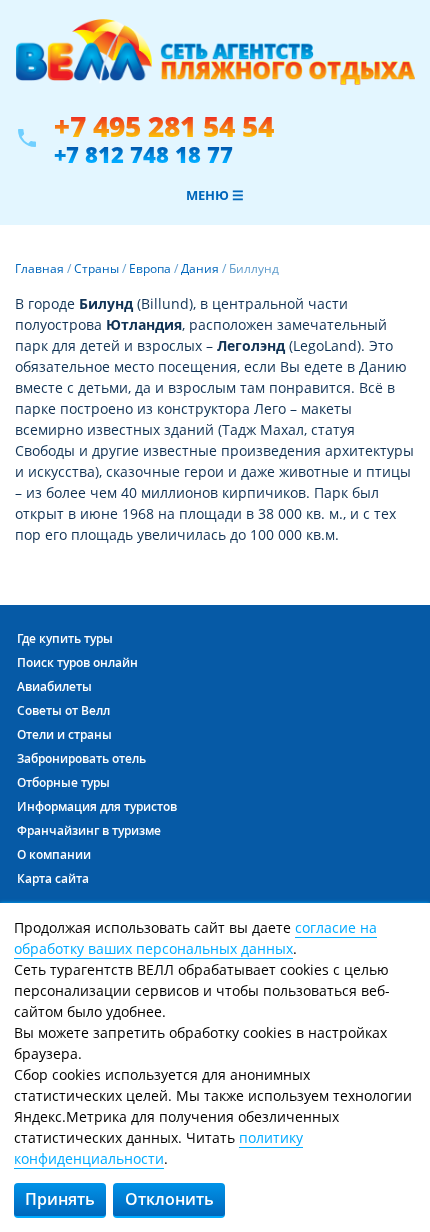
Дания (200, 268)
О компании (54, 854)
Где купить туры (65, 638)
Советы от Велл (63, 710)
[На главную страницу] (215, 63)
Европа (150, 268)
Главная (39, 268)
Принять (60, 1199)
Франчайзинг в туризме (89, 830)
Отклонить (169, 1199)
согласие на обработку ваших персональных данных (195, 938)
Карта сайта (53, 878)
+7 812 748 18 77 (143, 154)
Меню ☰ (215, 195)
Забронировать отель (81, 758)
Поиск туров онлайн (77, 662)
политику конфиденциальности (158, 1148)
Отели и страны (64, 734)
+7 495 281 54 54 (164, 126)
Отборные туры (63, 782)
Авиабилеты (54, 686)
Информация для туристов (97, 806)
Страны (96, 268)
